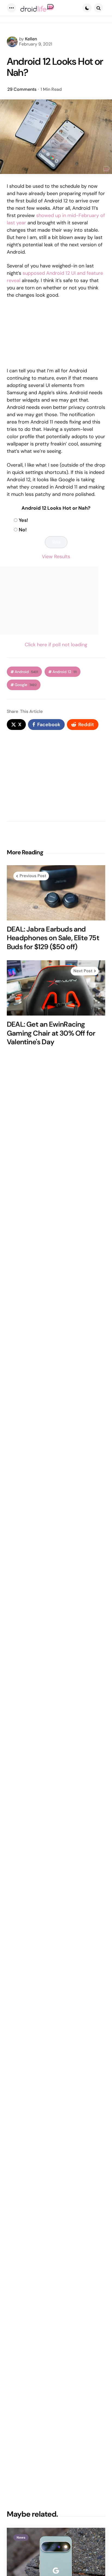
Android (26, 672)
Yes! (23, 520)
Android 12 (65, 672)
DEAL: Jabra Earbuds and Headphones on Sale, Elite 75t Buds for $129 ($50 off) (53, 938)
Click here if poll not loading (56, 645)
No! (23, 530)
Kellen (31, 39)
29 (22, 89)
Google (26, 685)
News (21, 2538)
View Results (56, 557)
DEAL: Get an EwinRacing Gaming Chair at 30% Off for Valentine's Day (51, 1033)
